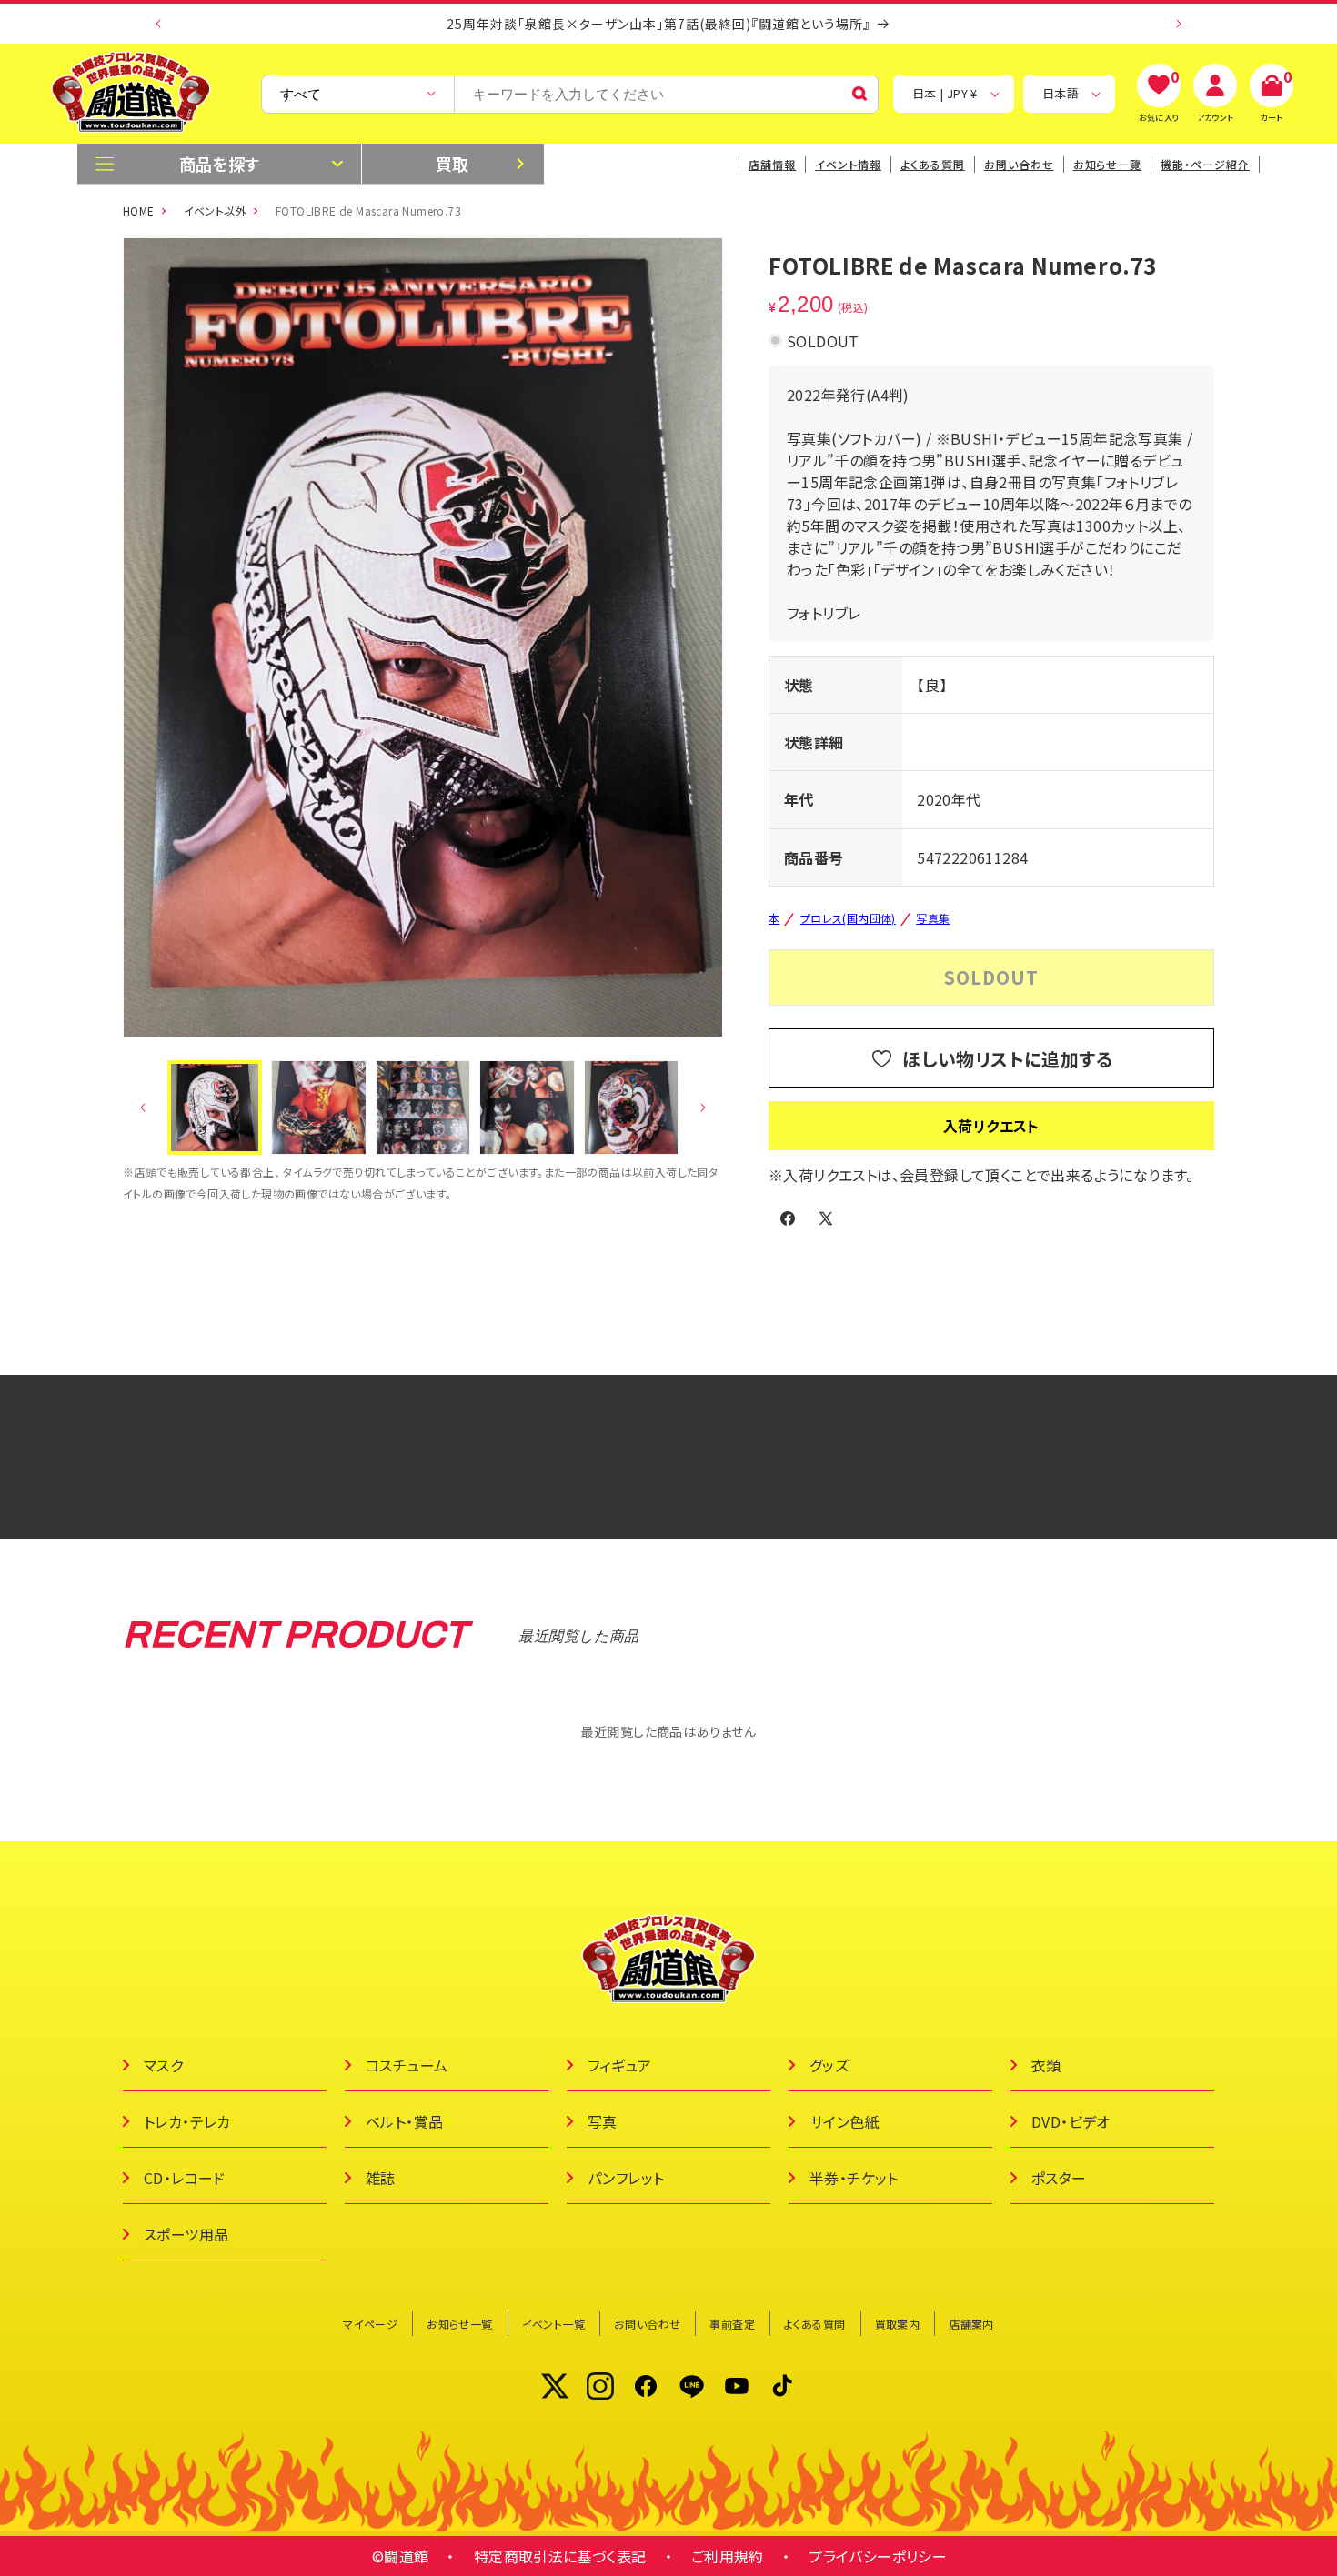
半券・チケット (854, 2178)
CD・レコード (185, 2178)
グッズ (829, 2065)
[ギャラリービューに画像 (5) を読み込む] (631, 1108)
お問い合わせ (1019, 164)
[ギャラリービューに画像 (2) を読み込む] (318, 1108)
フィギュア (619, 2065)
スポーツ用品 (186, 2234)
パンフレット (626, 2178)
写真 (603, 2121)
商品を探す (220, 164)
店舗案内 (971, 2324)
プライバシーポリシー (878, 2556)
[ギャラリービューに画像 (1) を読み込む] (215, 1108)
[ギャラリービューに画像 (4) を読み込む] (527, 1108)
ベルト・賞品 (404, 2121)
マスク (163, 2065)
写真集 (933, 918)
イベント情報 (848, 164)
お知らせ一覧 (459, 2324)
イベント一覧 (553, 2324)
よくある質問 (933, 164)
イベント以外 (215, 210)
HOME (139, 210)
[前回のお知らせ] (158, 24)
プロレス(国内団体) (848, 918)
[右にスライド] (703, 1108)
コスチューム (407, 2065)
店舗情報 (772, 164)
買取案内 (898, 2324)
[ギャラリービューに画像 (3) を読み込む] (423, 1108)
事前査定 (732, 2324)
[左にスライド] (143, 1108)
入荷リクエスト (991, 1126)
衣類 (1046, 2065)
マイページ (370, 2324)
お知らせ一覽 (1108, 164)
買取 (452, 164)
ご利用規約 (728, 2556)
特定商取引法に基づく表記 (560, 2556)
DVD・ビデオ (1071, 2121)
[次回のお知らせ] (1179, 24)
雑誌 (381, 2178)
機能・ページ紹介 (1205, 164)
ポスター (1059, 2178)
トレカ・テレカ (187, 2121)
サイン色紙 (844, 2121)
